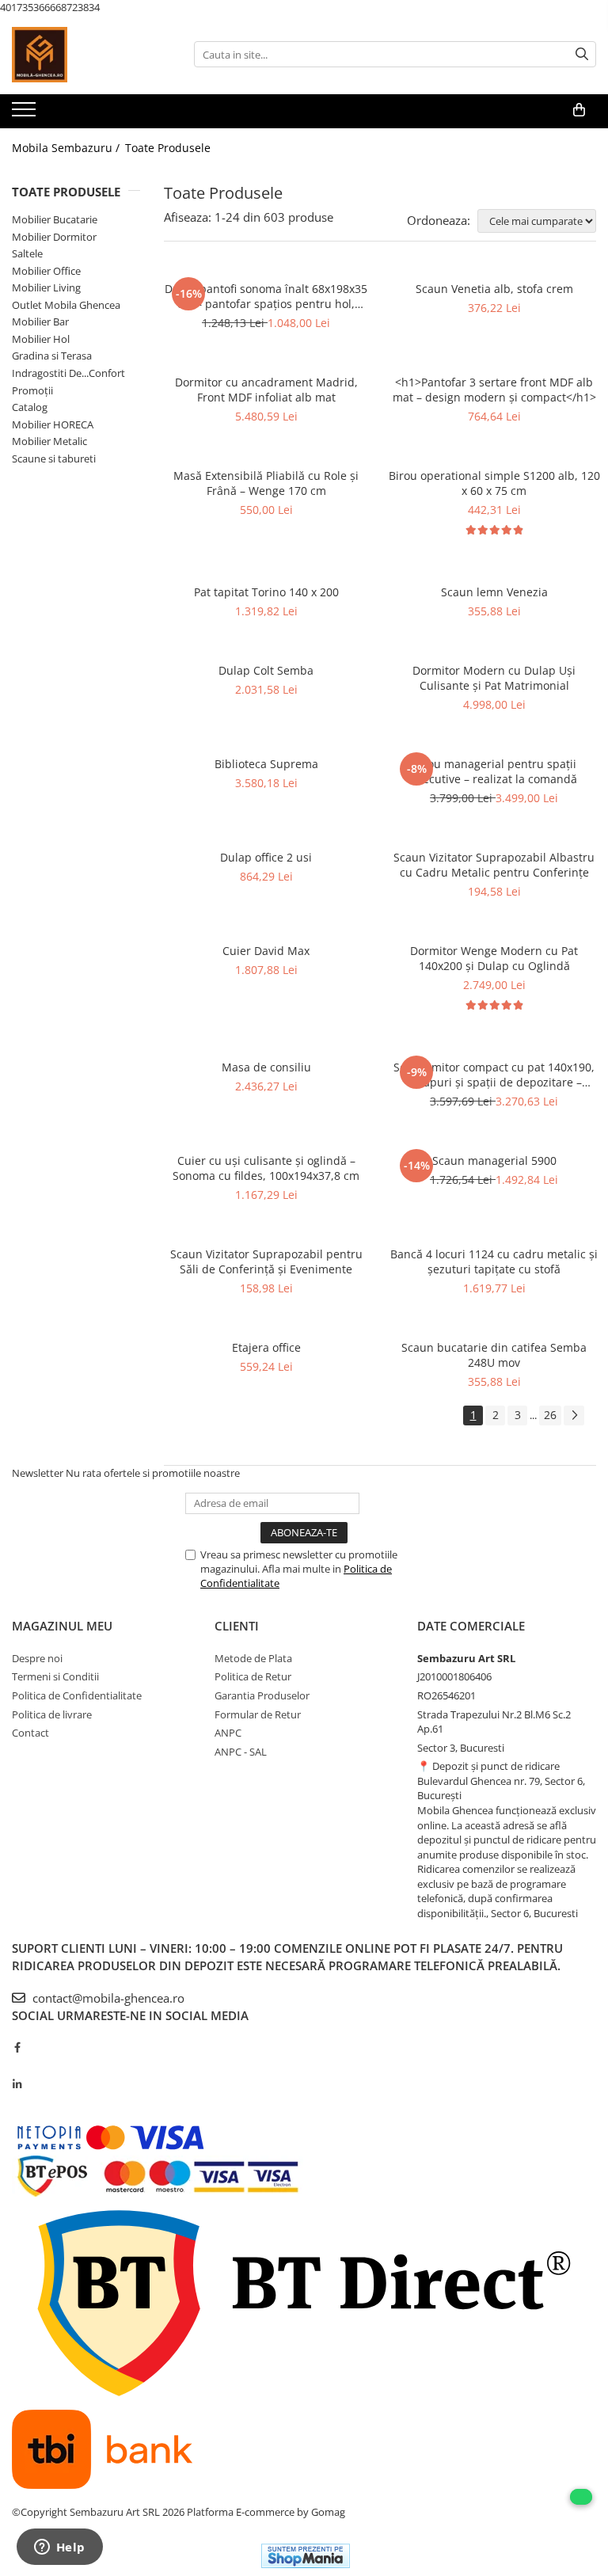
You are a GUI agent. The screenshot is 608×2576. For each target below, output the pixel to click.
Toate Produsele (168, 148)
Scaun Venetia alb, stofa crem (494, 289)
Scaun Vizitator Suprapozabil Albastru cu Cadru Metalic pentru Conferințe (494, 865)
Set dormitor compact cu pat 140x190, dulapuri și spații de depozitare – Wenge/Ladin (494, 1075)
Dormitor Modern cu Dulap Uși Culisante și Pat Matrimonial (494, 678)
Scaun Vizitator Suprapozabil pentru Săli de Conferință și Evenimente (266, 1261)
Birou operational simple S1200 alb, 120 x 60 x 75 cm (494, 483)
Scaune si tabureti (54, 459)
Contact (30, 1733)
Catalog (30, 407)
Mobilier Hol (41, 339)
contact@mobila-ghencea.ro (107, 1998)
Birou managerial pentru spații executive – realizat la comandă (494, 771)
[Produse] (26, 114)
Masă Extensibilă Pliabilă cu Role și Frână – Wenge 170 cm (266, 483)
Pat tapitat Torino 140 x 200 (266, 592)
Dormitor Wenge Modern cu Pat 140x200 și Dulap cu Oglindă (494, 958)
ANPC (228, 1733)
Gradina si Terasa (52, 356)
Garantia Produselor (262, 1695)
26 (550, 1415)
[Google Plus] (17, 2066)
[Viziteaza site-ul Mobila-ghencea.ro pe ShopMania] (306, 2556)
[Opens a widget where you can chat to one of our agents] (59, 2548)
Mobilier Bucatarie (55, 219)
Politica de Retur (253, 1676)
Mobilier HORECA (53, 424)
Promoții (32, 390)
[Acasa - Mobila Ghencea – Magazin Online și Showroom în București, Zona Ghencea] (91, 55)
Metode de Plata (253, 1658)
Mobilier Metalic (49, 441)
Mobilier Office (46, 271)
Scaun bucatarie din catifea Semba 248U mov (494, 1355)
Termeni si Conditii (55, 1676)
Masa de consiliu (266, 1067)
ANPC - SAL (241, 1752)
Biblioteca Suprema (266, 764)
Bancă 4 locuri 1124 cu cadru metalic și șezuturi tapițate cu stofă (494, 1261)
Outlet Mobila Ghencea (66, 305)
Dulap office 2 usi (266, 857)
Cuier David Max (266, 951)
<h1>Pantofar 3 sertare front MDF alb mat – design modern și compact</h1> (494, 390)
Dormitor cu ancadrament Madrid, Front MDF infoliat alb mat (266, 390)
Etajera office (266, 1347)
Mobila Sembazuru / (67, 148)
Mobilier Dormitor (54, 237)
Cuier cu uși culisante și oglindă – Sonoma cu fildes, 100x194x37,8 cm (266, 1168)
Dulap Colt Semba (266, 670)
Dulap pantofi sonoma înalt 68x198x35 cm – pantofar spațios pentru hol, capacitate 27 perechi (266, 296)
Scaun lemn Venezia (494, 592)
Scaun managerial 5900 (494, 1161)
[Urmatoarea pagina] (574, 1415)
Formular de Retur (258, 1714)
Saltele (27, 253)
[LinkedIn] (17, 2084)
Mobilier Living (46, 287)
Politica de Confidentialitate (77, 1695)
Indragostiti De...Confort (68, 373)
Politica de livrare (52, 1714)
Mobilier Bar (40, 322)
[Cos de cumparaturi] (579, 110)
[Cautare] (582, 54)
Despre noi (37, 1658)
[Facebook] (17, 2047)
